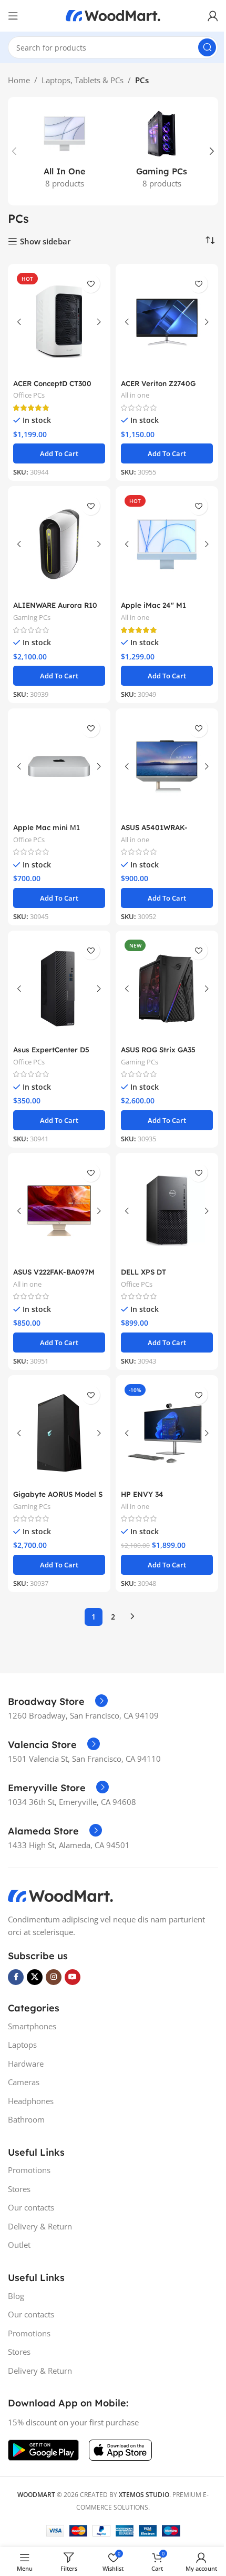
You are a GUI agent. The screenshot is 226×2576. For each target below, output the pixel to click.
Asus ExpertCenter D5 (51, 1049)
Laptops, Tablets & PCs (83, 80)
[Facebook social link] (16, 1977)
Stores (19, 2189)
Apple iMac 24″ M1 (153, 605)
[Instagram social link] (54, 1977)
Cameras (24, 2082)
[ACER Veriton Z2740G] (167, 322)
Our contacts (31, 2207)
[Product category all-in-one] (64, 151)
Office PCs (29, 395)
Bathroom (26, 2119)
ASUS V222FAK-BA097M (54, 1272)
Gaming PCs (32, 617)
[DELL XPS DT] (167, 1211)
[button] (14, 151)
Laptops (22, 2045)
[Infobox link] (58, 1702)
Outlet (19, 2245)
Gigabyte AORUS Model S (58, 1494)
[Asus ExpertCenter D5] (59, 989)
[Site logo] (113, 15)
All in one (135, 395)
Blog (16, 2296)
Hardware (26, 2064)
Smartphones (32, 2026)
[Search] (207, 47)
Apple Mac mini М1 (47, 827)
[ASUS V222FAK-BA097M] (59, 1211)
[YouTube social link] (73, 1977)
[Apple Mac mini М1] (59, 766)
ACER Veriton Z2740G (158, 383)
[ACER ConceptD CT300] (59, 322)
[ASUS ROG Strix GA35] (167, 989)
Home (19, 80)
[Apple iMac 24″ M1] (167, 544)
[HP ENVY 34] (167, 1433)
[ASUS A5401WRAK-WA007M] (167, 766)
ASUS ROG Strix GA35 (158, 1049)
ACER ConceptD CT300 (52, 383)
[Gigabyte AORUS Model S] (59, 1433)
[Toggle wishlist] (91, 284)
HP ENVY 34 (142, 1494)
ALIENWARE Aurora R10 (55, 605)
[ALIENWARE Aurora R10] (59, 544)
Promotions (29, 2170)
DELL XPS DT (143, 1272)
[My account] (213, 16)
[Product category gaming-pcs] (162, 151)
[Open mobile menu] (13, 16)
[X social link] (35, 1977)
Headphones (31, 2101)
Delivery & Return (40, 2226)
